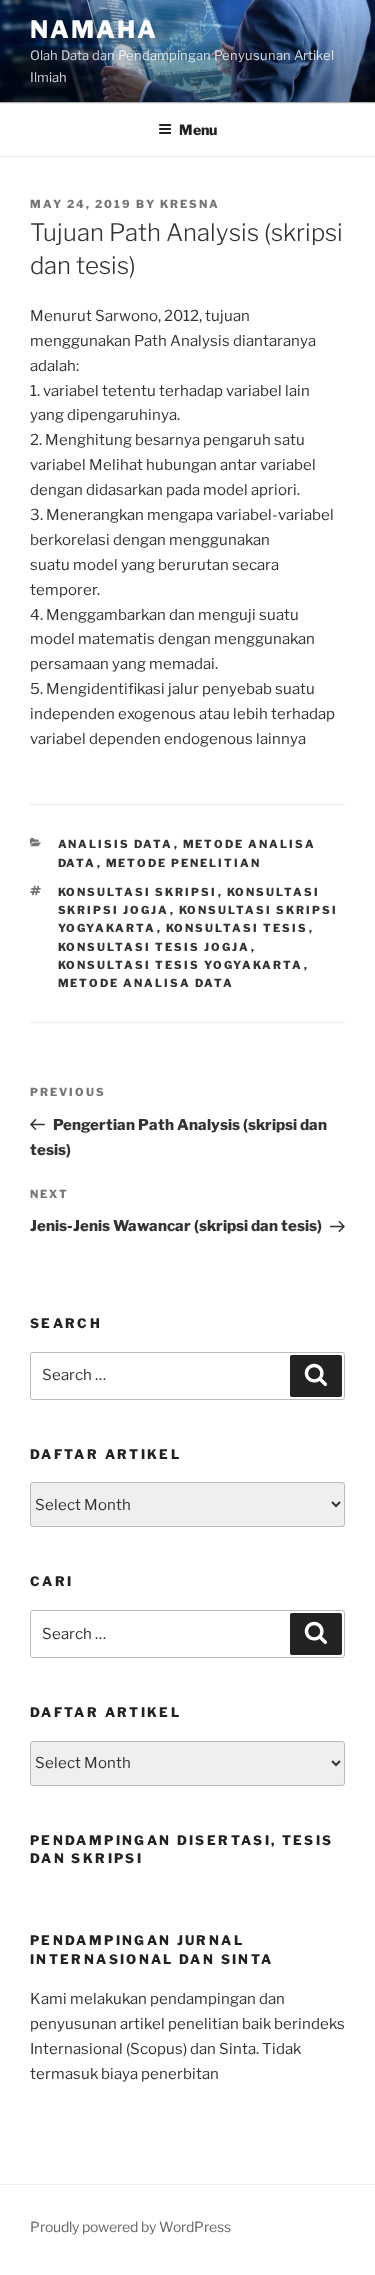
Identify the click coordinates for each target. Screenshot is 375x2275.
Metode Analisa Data (146, 983)
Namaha (94, 29)
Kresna (190, 204)
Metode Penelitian (184, 863)
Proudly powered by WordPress (130, 2226)
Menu (198, 129)
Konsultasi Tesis (237, 928)
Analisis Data (116, 844)
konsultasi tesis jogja (154, 947)
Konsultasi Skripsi (138, 892)
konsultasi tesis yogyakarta (181, 965)
